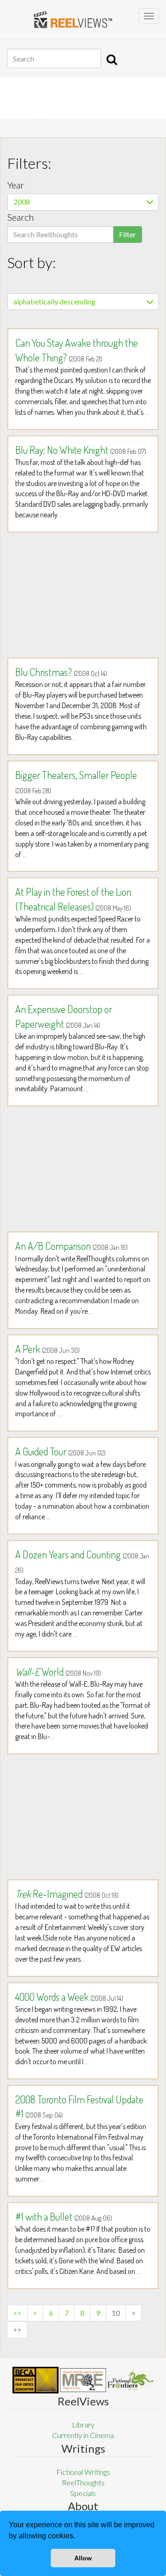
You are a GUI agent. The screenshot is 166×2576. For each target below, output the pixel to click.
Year (16, 185)
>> (17, 2329)
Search (21, 217)
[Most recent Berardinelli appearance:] (130, 2380)
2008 (22, 202)
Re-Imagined (67, 1894)
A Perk (47, 1349)
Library (83, 2424)
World (58, 1672)
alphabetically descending (54, 301)
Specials (83, 2493)
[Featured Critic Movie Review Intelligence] (36, 2380)
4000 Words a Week (69, 1997)
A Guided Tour (60, 1451)
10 (116, 2313)
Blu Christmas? (61, 672)
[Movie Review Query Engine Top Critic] (83, 2380)
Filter (127, 234)
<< (18, 2313)
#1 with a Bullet (64, 2216)
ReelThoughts (83, 2482)
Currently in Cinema (83, 2435)
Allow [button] (83, 2558)
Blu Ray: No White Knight (81, 450)
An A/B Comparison (71, 1246)
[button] (78, 2537)
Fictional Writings (83, 2472)
